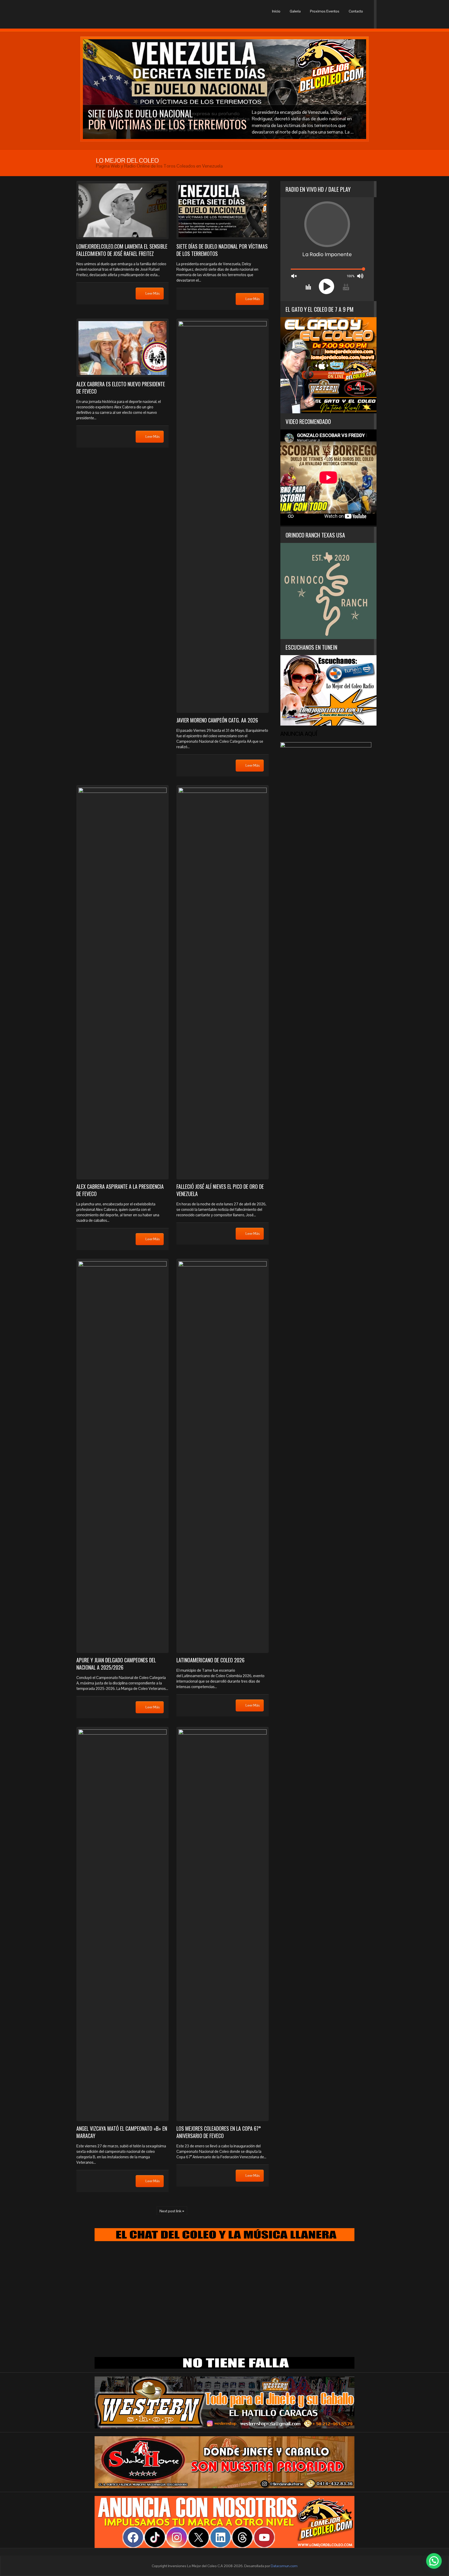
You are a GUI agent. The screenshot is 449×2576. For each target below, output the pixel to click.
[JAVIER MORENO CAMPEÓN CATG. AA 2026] (223, 516)
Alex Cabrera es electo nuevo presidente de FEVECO (121, 388)
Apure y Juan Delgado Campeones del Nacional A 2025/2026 (116, 1664)
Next (364, 89)
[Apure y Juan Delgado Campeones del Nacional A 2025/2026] (123, 1456)
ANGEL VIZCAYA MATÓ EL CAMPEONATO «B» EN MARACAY (122, 2132)
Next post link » (172, 2211)
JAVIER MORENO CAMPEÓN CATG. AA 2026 (217, 720)
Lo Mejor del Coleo (101, 14)
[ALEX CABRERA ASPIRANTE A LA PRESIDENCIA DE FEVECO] (123, 982)
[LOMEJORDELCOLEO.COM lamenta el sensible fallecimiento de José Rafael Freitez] (123, 210)
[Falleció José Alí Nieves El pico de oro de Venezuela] (223, 982)
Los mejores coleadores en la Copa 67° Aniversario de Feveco (219, 2132)
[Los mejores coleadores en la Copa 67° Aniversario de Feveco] (223, 1924)
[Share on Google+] (100, 293)
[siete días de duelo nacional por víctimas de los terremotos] (223, 210)
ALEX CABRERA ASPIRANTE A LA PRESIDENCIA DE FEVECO (120, 1190)
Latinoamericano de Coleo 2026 (210, 1660)
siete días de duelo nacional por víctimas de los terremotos (222, 250)
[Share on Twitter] (112, 293)
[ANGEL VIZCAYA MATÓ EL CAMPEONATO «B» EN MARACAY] (123, 1924)
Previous (85, 89)
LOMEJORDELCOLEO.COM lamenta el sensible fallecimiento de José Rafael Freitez (122, 250)
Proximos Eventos (325, 11)
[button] (434, 2561)
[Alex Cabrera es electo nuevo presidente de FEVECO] (123, 348)
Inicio (276, 11)
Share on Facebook (87, 293)
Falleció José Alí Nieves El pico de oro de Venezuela (220, 1190)
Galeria (295, 11)
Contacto (356, 11)
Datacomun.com (284, 2566)
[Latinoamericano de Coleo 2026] (223, 1456)
